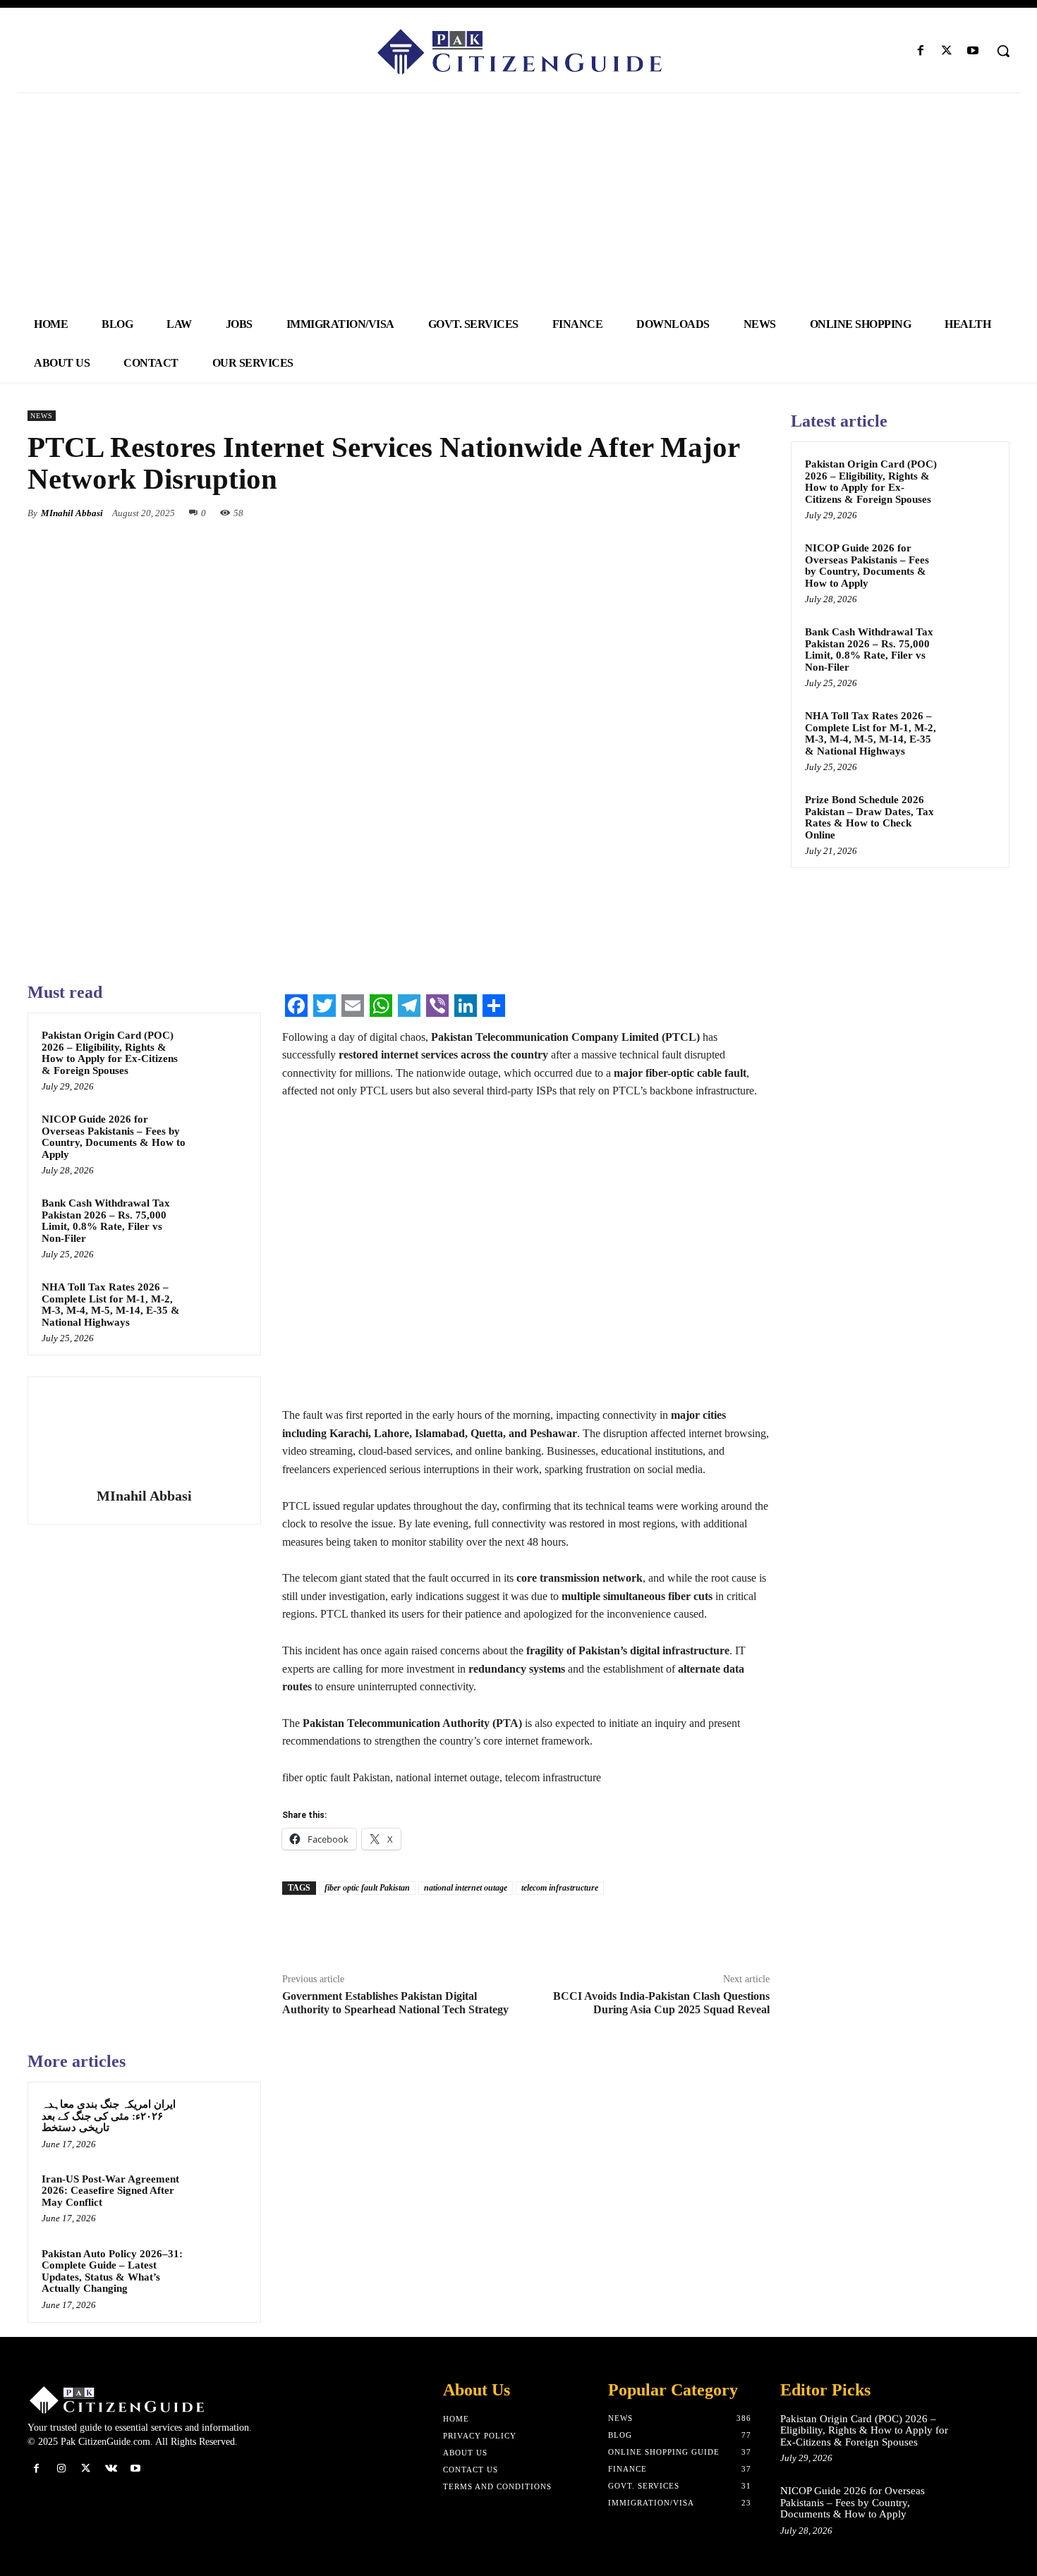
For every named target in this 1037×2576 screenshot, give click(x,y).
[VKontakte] (111, 2468)
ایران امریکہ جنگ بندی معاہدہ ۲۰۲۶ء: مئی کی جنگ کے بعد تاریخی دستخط (109, 2116)
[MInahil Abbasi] (144, 1434)
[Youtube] (973, 51)
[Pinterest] (723, 513)
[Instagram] (61, 2468)
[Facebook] (920, 51)
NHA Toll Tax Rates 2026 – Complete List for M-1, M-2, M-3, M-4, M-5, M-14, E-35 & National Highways (111, 1305)
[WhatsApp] (756, 513)
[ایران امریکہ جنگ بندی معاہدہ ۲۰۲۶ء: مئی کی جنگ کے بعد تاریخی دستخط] (220, 2123)
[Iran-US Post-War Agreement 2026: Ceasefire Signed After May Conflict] (220, 2197)
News (42, 416)
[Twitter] (947, 51)
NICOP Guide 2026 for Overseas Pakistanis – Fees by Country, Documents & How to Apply (114, 1137)
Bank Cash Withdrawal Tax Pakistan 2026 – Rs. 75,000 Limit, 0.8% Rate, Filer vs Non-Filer (106, 1221)
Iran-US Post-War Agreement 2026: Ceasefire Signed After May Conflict (110, 2191)
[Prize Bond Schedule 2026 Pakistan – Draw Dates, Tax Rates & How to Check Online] (971, 816)
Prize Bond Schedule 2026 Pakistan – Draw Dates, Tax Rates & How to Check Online (869, 817)
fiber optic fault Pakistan (367, 1888)
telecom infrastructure (560, 1888)
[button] (1003, 51)
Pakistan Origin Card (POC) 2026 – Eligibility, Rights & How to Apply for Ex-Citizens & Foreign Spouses (110, 1053)
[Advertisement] (518, 199)
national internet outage (466, 1888)
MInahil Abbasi (72, 513)
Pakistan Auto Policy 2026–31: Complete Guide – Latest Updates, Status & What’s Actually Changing (112, 2271)
